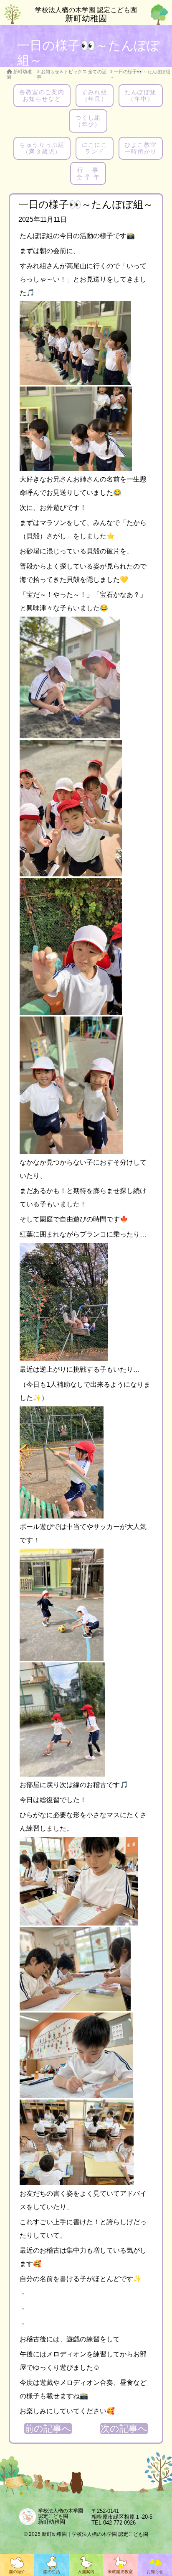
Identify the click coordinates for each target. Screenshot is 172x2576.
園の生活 (52, 2572)
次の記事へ (124, 2429)
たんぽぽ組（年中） (141, 95)
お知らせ (155, 2572)
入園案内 (86, 2572)
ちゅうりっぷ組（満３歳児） (42, 148)
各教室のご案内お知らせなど (42, 95)
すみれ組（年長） (95, 95)
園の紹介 (17, 2572)
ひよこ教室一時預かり (141, 148)
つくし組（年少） (88, 121)
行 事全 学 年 (88, 173)
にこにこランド (95, 148)
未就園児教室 (120, 2572)
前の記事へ (48, 2429)
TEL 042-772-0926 (114, 2523)
